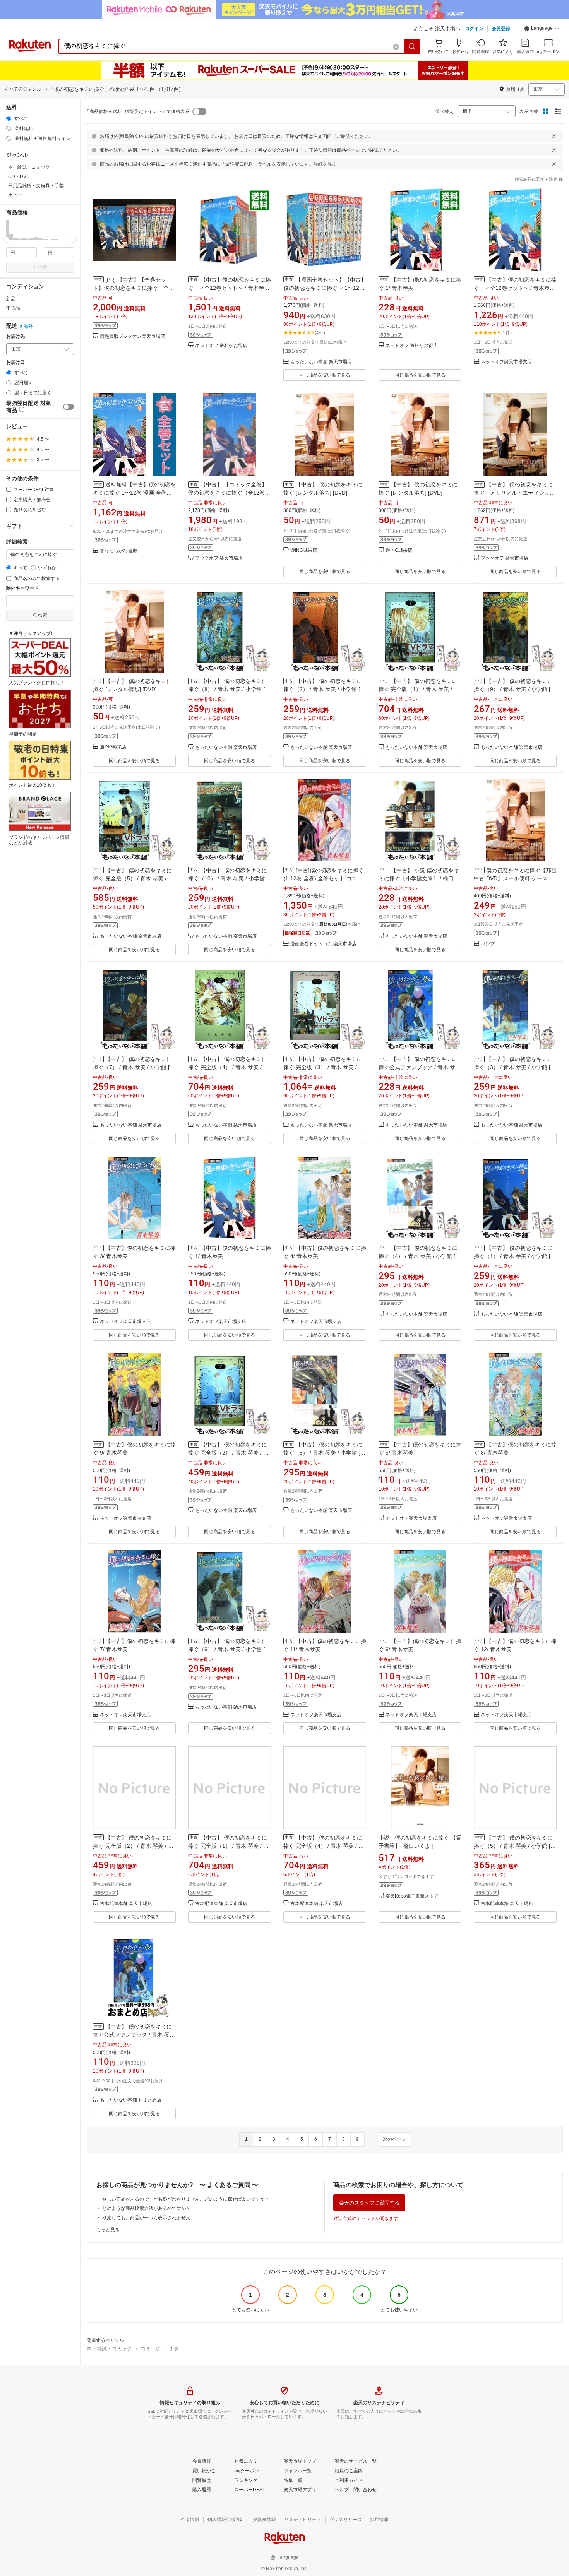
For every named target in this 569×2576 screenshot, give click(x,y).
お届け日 (15, 362)
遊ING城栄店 (304, 550)
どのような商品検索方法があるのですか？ (146, 2208)
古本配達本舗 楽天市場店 (126, 1904)
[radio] (9, 118)
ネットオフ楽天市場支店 (506, 362)
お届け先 (15, 336)
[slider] (6, 240)
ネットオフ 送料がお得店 (221, 346)
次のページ (394, 2139)
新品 (11, 299)
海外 (28, 326)
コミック (151, 2349)
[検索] (412, 46)
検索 (43, 267)
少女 (174, 2349)
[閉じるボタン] (554, 136)
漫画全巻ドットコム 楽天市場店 (323, 944)
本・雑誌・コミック (109, 2349)
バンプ (488, 944)
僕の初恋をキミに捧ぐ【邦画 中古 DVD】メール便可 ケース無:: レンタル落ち (515, 878)
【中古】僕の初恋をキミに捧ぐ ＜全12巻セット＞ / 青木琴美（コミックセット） (230, 288)
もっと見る (108, 2230)
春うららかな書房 (118, 551)
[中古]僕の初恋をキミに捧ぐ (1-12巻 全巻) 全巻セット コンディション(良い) (324, 878)
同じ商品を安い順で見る (325, 375)
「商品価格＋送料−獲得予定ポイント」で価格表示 (137, 111)
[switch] (69, 407)
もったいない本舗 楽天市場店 (321, 362)
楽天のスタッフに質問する (369, 2203)
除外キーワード (22, 588)
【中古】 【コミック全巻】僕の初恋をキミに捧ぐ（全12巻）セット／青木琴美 (229, 493)
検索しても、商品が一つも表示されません (146, 2218)
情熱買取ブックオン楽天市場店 (132, 336)
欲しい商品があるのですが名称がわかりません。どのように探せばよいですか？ (186, 2199)
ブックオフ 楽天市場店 (219, 558)
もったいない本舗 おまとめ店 (131, 2100)
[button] (542, 29)
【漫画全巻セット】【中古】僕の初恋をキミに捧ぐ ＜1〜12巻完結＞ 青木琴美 (325, 288)
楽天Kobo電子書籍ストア (412, 1896)
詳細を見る (325, 164)
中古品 (13, 308)
